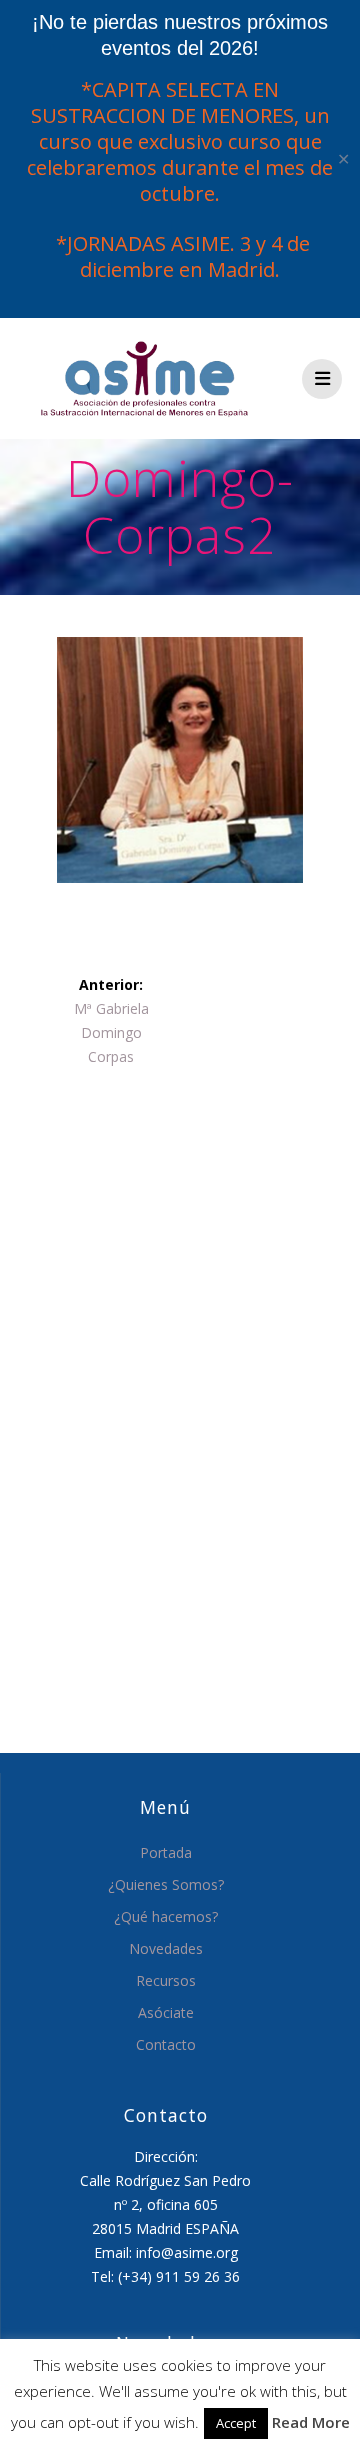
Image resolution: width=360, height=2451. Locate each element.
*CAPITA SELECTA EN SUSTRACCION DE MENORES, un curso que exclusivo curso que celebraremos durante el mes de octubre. (180, 141)
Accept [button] (236, 2423)
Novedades (166, 1948)
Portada (166, 1852)
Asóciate (166, 2012)
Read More (311, 2422)
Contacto (166, 2044)
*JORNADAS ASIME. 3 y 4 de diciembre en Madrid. (180, 256)
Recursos (166, 1980)
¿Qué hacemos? (166, 1916)
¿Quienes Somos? (166, 1884)
